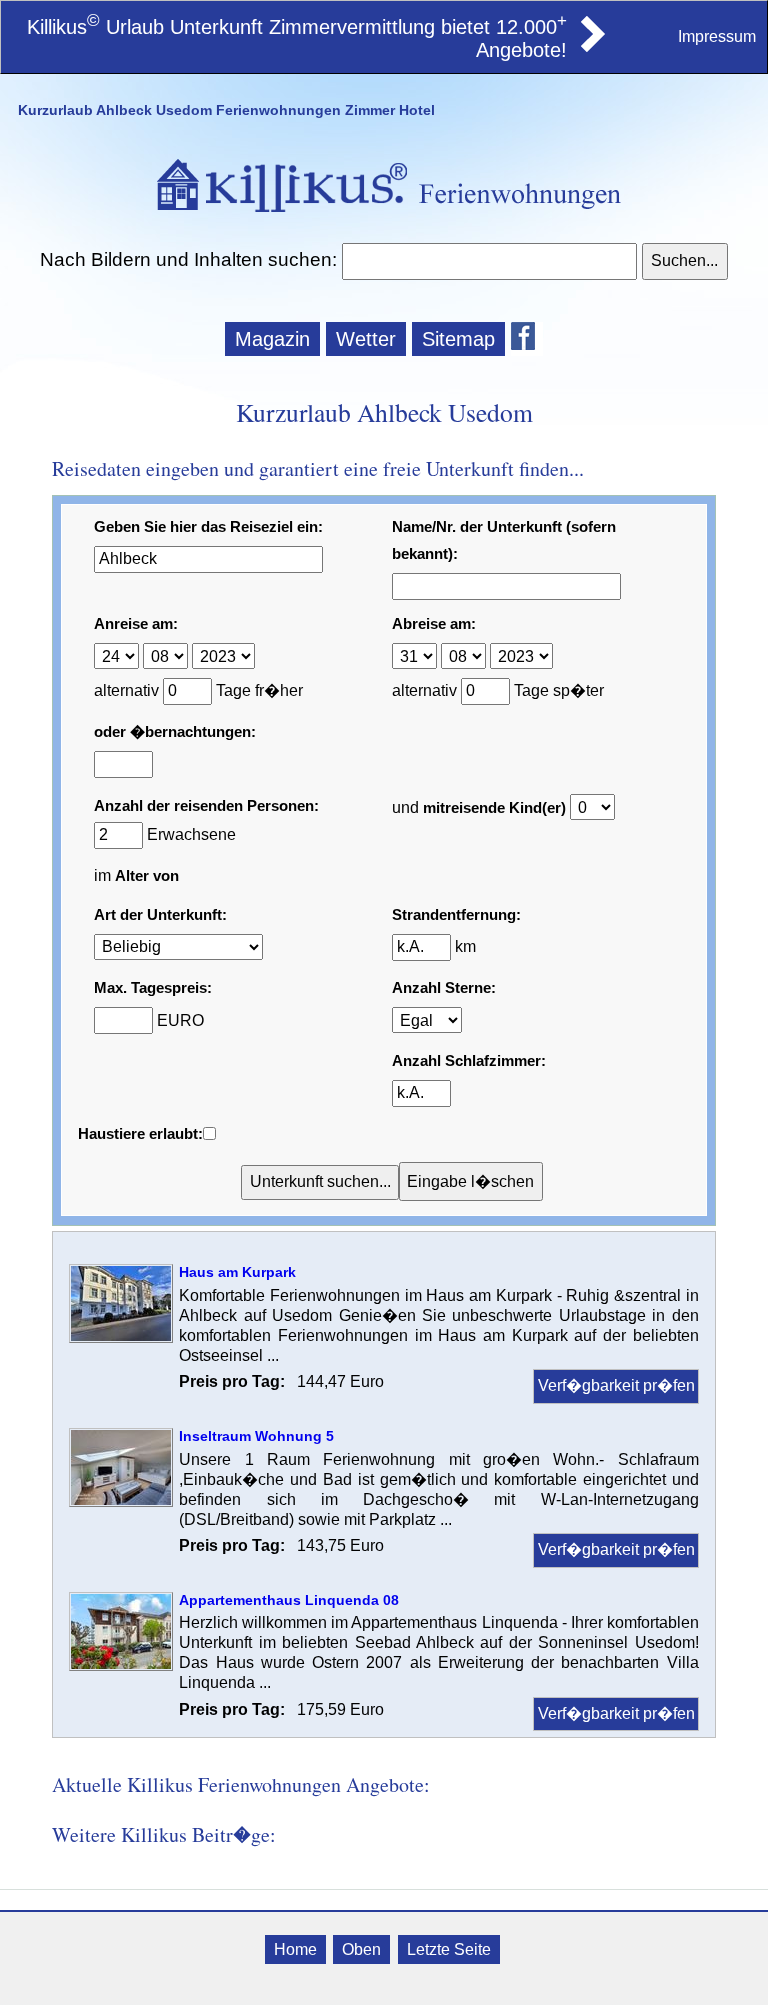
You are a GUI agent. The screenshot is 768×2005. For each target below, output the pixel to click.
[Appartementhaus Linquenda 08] (121, 1665)
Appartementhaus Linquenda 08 (289, 1600)
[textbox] (489, 261)
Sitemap (458, 339)
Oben (361, 1949)
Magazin (272, 339)
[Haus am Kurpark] (121, 1337)
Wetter (366, 339)
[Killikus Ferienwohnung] (591, 46)
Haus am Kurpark (237, 1272)
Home (295, 1949)
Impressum (717, 36)
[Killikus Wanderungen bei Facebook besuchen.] (527, 339)
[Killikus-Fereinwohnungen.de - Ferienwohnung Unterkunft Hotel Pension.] (384, 214)
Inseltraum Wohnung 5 (256, 1436)
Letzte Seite (449, 1949)
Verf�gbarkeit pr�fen (616, 1385)
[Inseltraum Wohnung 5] (121, 1501)
